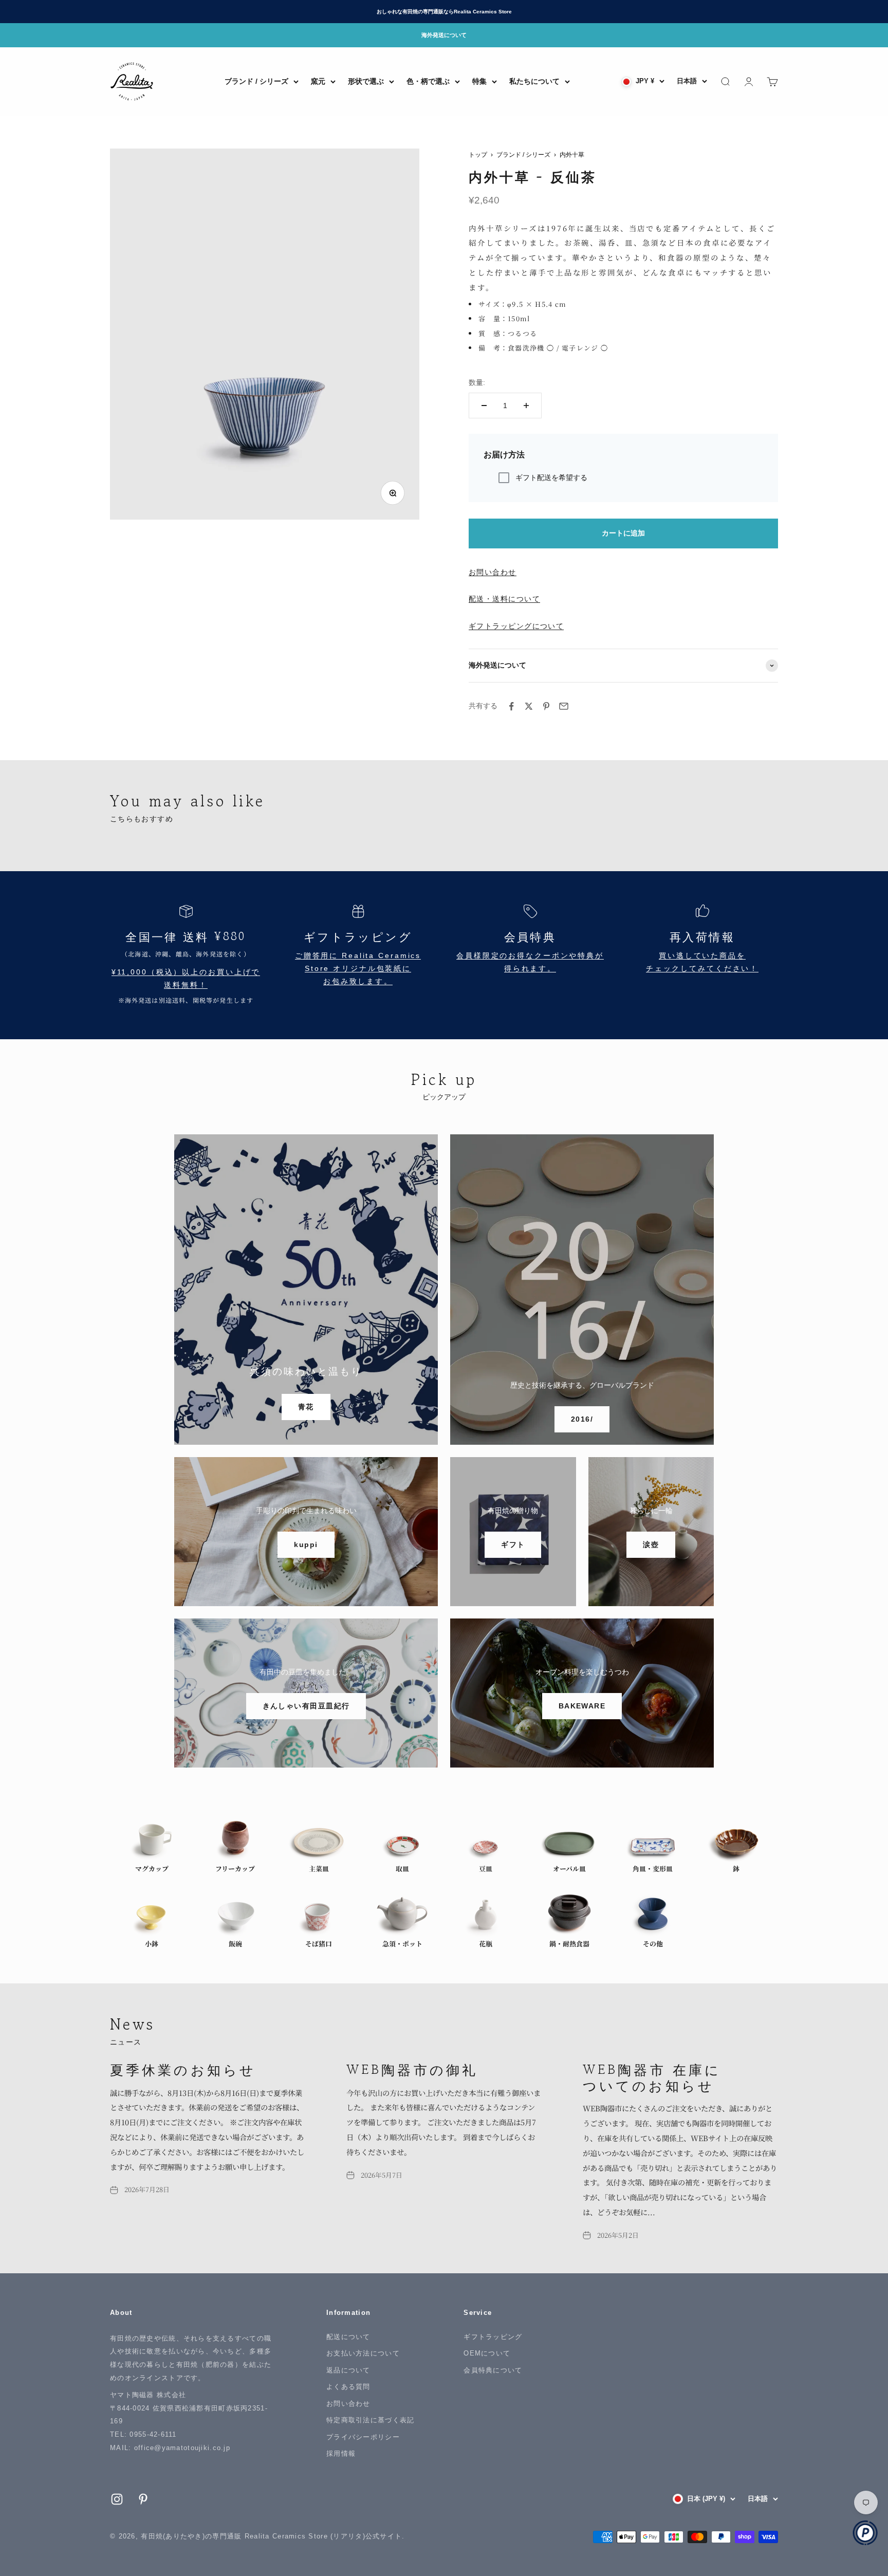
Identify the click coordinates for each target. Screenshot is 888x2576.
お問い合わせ (493, 572)
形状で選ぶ (366, 81)
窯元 (318, 81)
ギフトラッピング (493, 2337)
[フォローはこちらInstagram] (117, 2499)
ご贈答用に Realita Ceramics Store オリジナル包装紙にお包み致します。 (358, 969)
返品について (348, 2370)
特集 (479, 81)
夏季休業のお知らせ (183, 2069)
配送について (348, 2337)
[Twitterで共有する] (529, 706)
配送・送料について (504, 599)
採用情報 (341, 2453)
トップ (478, 155)
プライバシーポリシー (363, 2437)
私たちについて (534, 81)
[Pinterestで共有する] (546, 706)
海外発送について (444, 35)
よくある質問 (348, 2387)
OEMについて (487, 2353)
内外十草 (572, 155)
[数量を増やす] (526, 406)
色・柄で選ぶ (428, 81)
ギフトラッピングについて (516, 626)
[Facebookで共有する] (511, 706)
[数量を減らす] (484, 406)
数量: (477, 382)
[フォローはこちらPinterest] (143, 2499)
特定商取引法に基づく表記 (370, 2420)
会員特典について (493, 2370)
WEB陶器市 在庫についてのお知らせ (652, 2077)
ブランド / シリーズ (256, 81)
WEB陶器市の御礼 (412, 2069)
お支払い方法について (363, 2353)
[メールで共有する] (564, 706)
